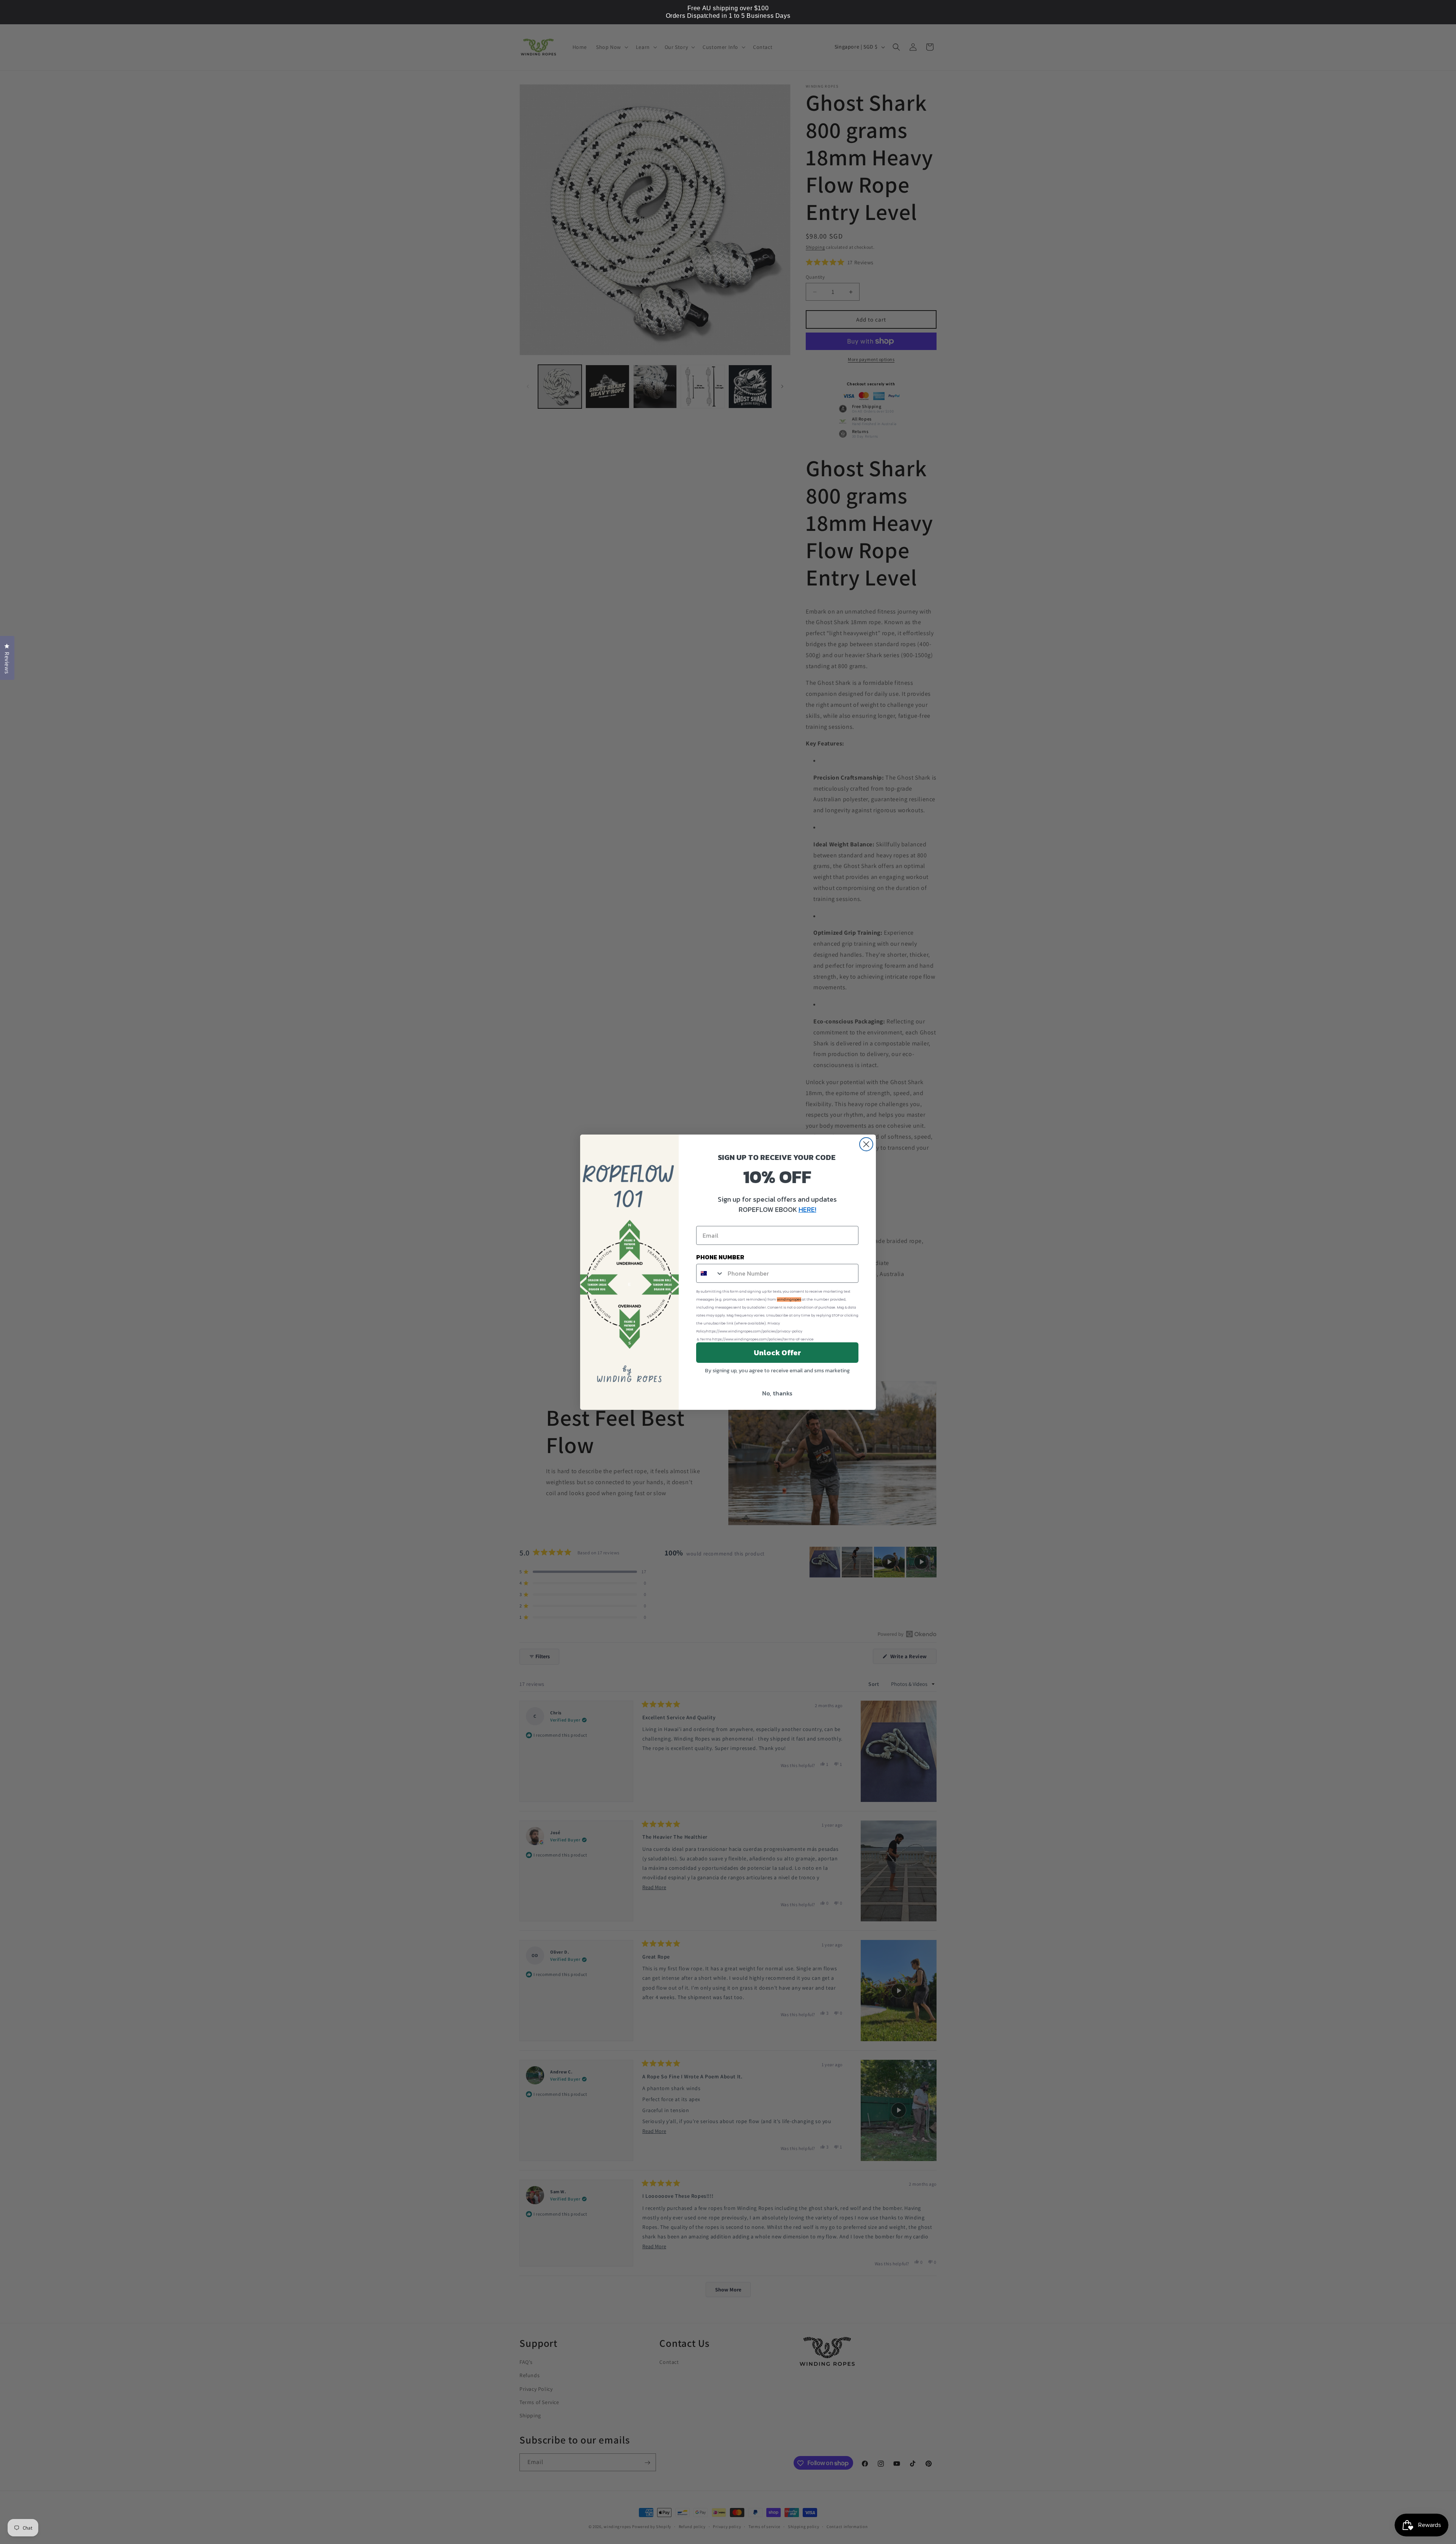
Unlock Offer (777, 1353)
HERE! (807, 1209)
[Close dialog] (866, 1144)
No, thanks (777, 1393)
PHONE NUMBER (720, 1257)
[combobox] (710, 1273)
